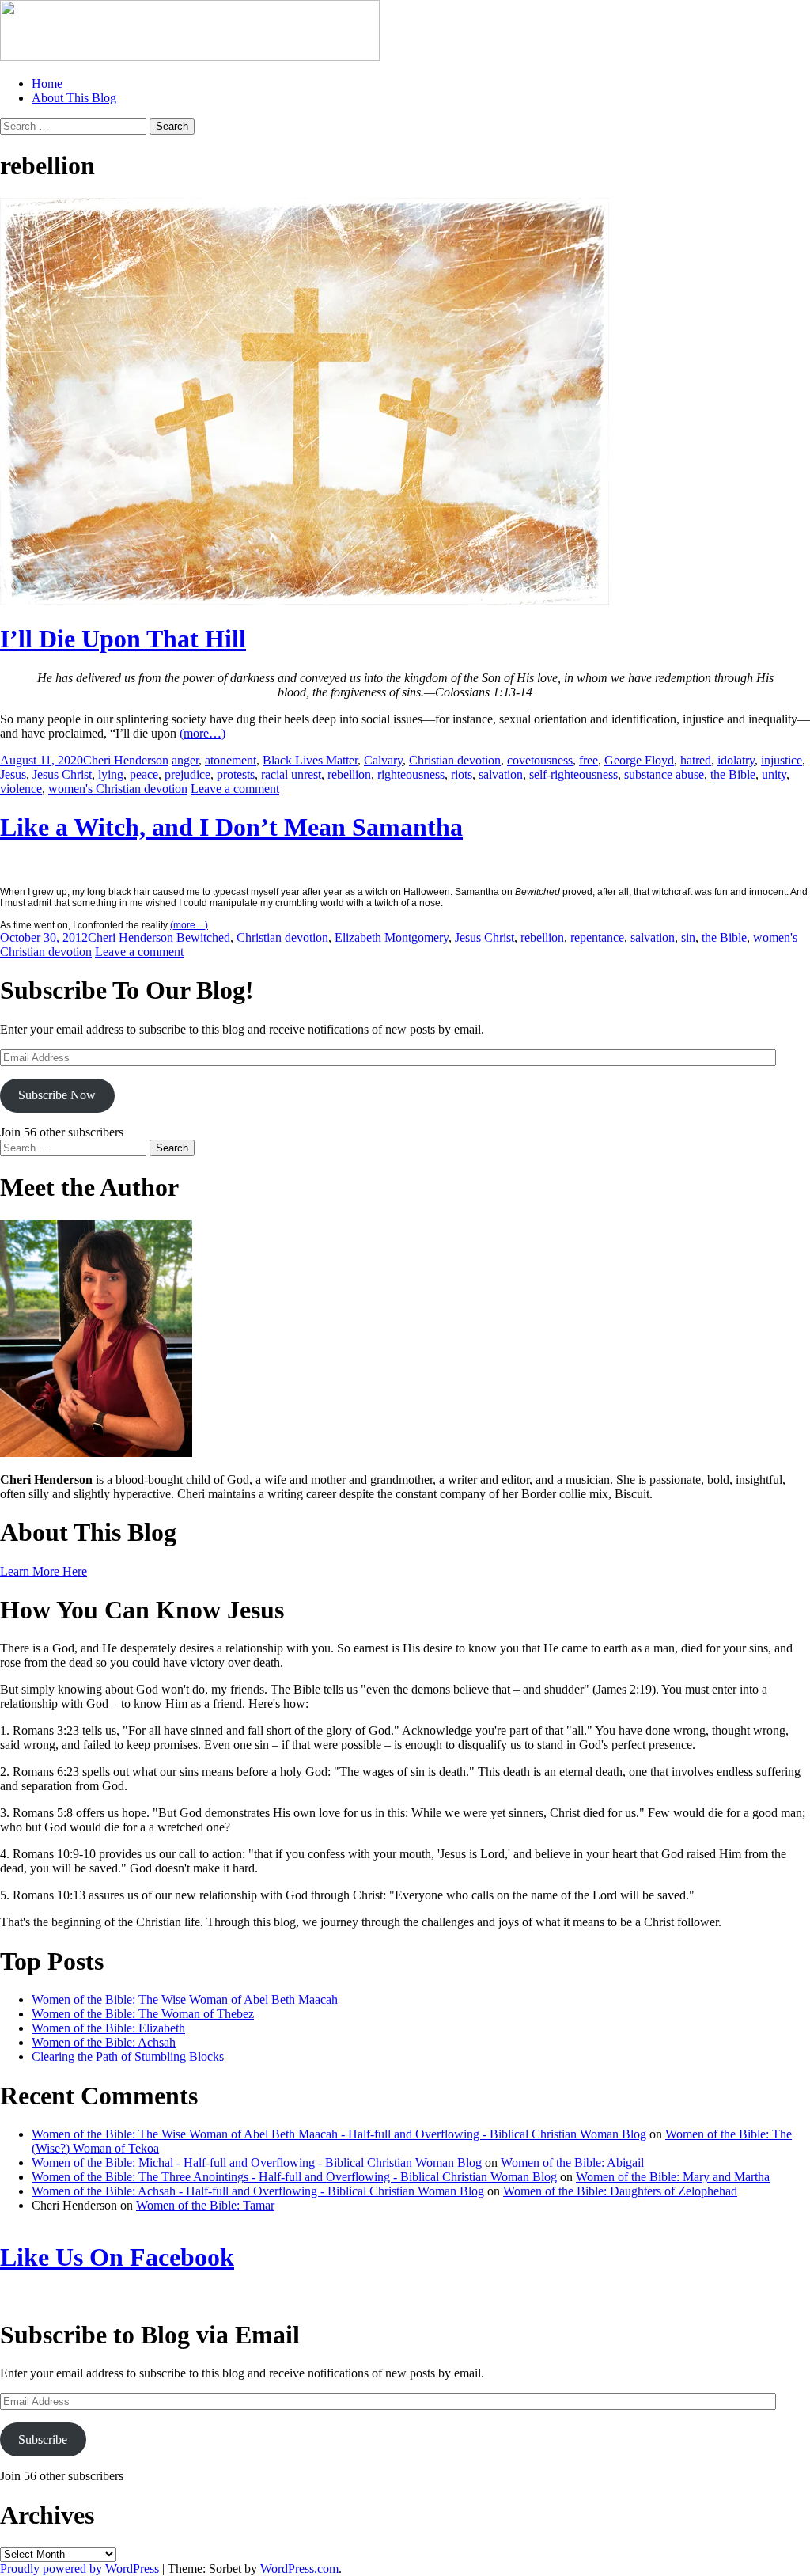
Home (47, 83)
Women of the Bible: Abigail (572, 2162)
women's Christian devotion (118, 789)
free (589, 760)
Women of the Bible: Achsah (104, 2042)
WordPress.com (299, 2568)
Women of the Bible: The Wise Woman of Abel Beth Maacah (185, 1999)
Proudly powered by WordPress (79, 2568)
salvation (501, 774)
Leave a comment (235, 789)
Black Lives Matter (310, 760)
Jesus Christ (62, 774)
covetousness (540, 760)
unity (774, 774)
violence (21, 789)
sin (688, 937)
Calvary (383, 760)
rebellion (349, 774)
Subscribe (43, 2439)
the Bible (733, 774)
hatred (696, 760)
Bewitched (203, 937)
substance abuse (664, 774)
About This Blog (74, 98)
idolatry (736, 760)
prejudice (187, 774)
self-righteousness (573, 774)
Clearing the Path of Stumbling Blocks (128, 2056)
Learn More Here (44, 1571)
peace (144, 774)
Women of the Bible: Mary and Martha (673, 2177)
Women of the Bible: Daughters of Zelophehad (620, 2191)
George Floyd (639, 760)
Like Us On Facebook (117, 2257)
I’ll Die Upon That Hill (123, 639)
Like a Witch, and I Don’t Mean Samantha (231, 827)
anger (185, 760)
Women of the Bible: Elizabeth (108, 2028)
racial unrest (291, 774)
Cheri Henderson (126, 760)
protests (236, 774)
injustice (782, 760)
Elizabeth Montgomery (392, 937)
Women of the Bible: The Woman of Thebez (143, 2014)
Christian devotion (455, 760)
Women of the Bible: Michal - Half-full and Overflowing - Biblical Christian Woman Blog (257, 2162)
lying (111, 774)
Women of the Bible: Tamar (205, 2205)
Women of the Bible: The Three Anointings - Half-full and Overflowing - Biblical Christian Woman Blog (294, 2177)
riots (462, 774)
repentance (597, 937)
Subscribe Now (57, 1095)
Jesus (13, 774)
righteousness (411, 774)
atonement (231, 760)
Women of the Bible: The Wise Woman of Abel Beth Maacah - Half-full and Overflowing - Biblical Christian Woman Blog (339, 2134)
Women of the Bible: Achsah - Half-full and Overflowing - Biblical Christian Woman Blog (258, 2191)
